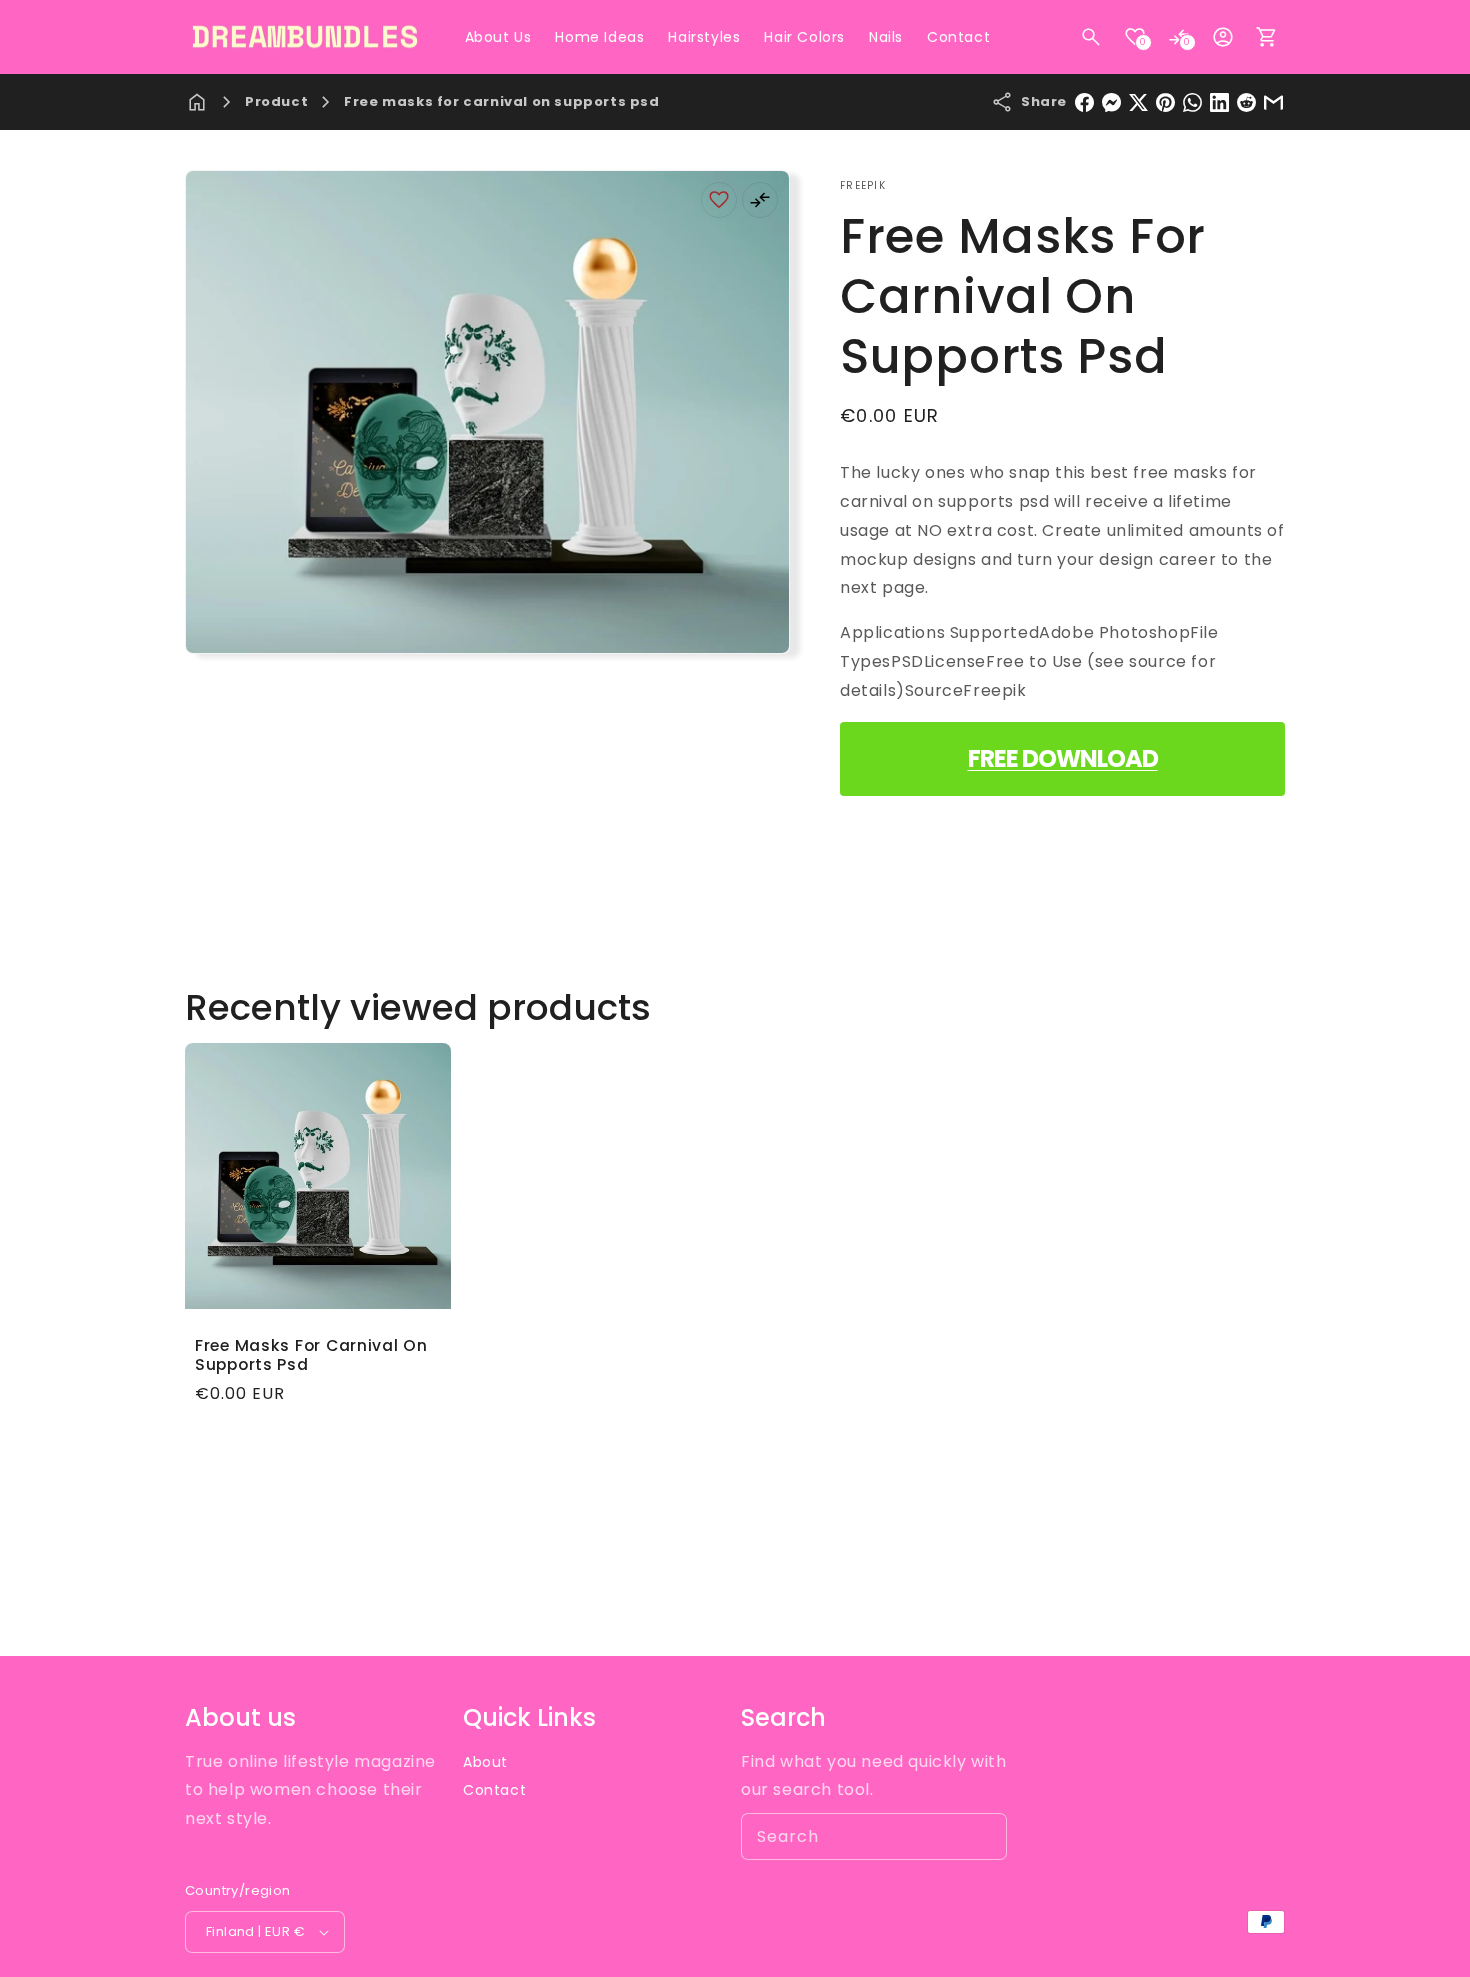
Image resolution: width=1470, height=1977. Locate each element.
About (485, 1762)
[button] (1091, 37)
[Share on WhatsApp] (1192, 102)
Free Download (1063, 758)
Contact (494, 1790)
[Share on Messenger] (1111, 102)
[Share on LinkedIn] (1219, 102)
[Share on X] (1138, 102)
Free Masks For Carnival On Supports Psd (311, 1355)
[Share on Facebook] (1084, 102)
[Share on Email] (1273, 102)
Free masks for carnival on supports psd (501, 101)
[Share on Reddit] (1246, 102)
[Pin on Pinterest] (1165, 102)
